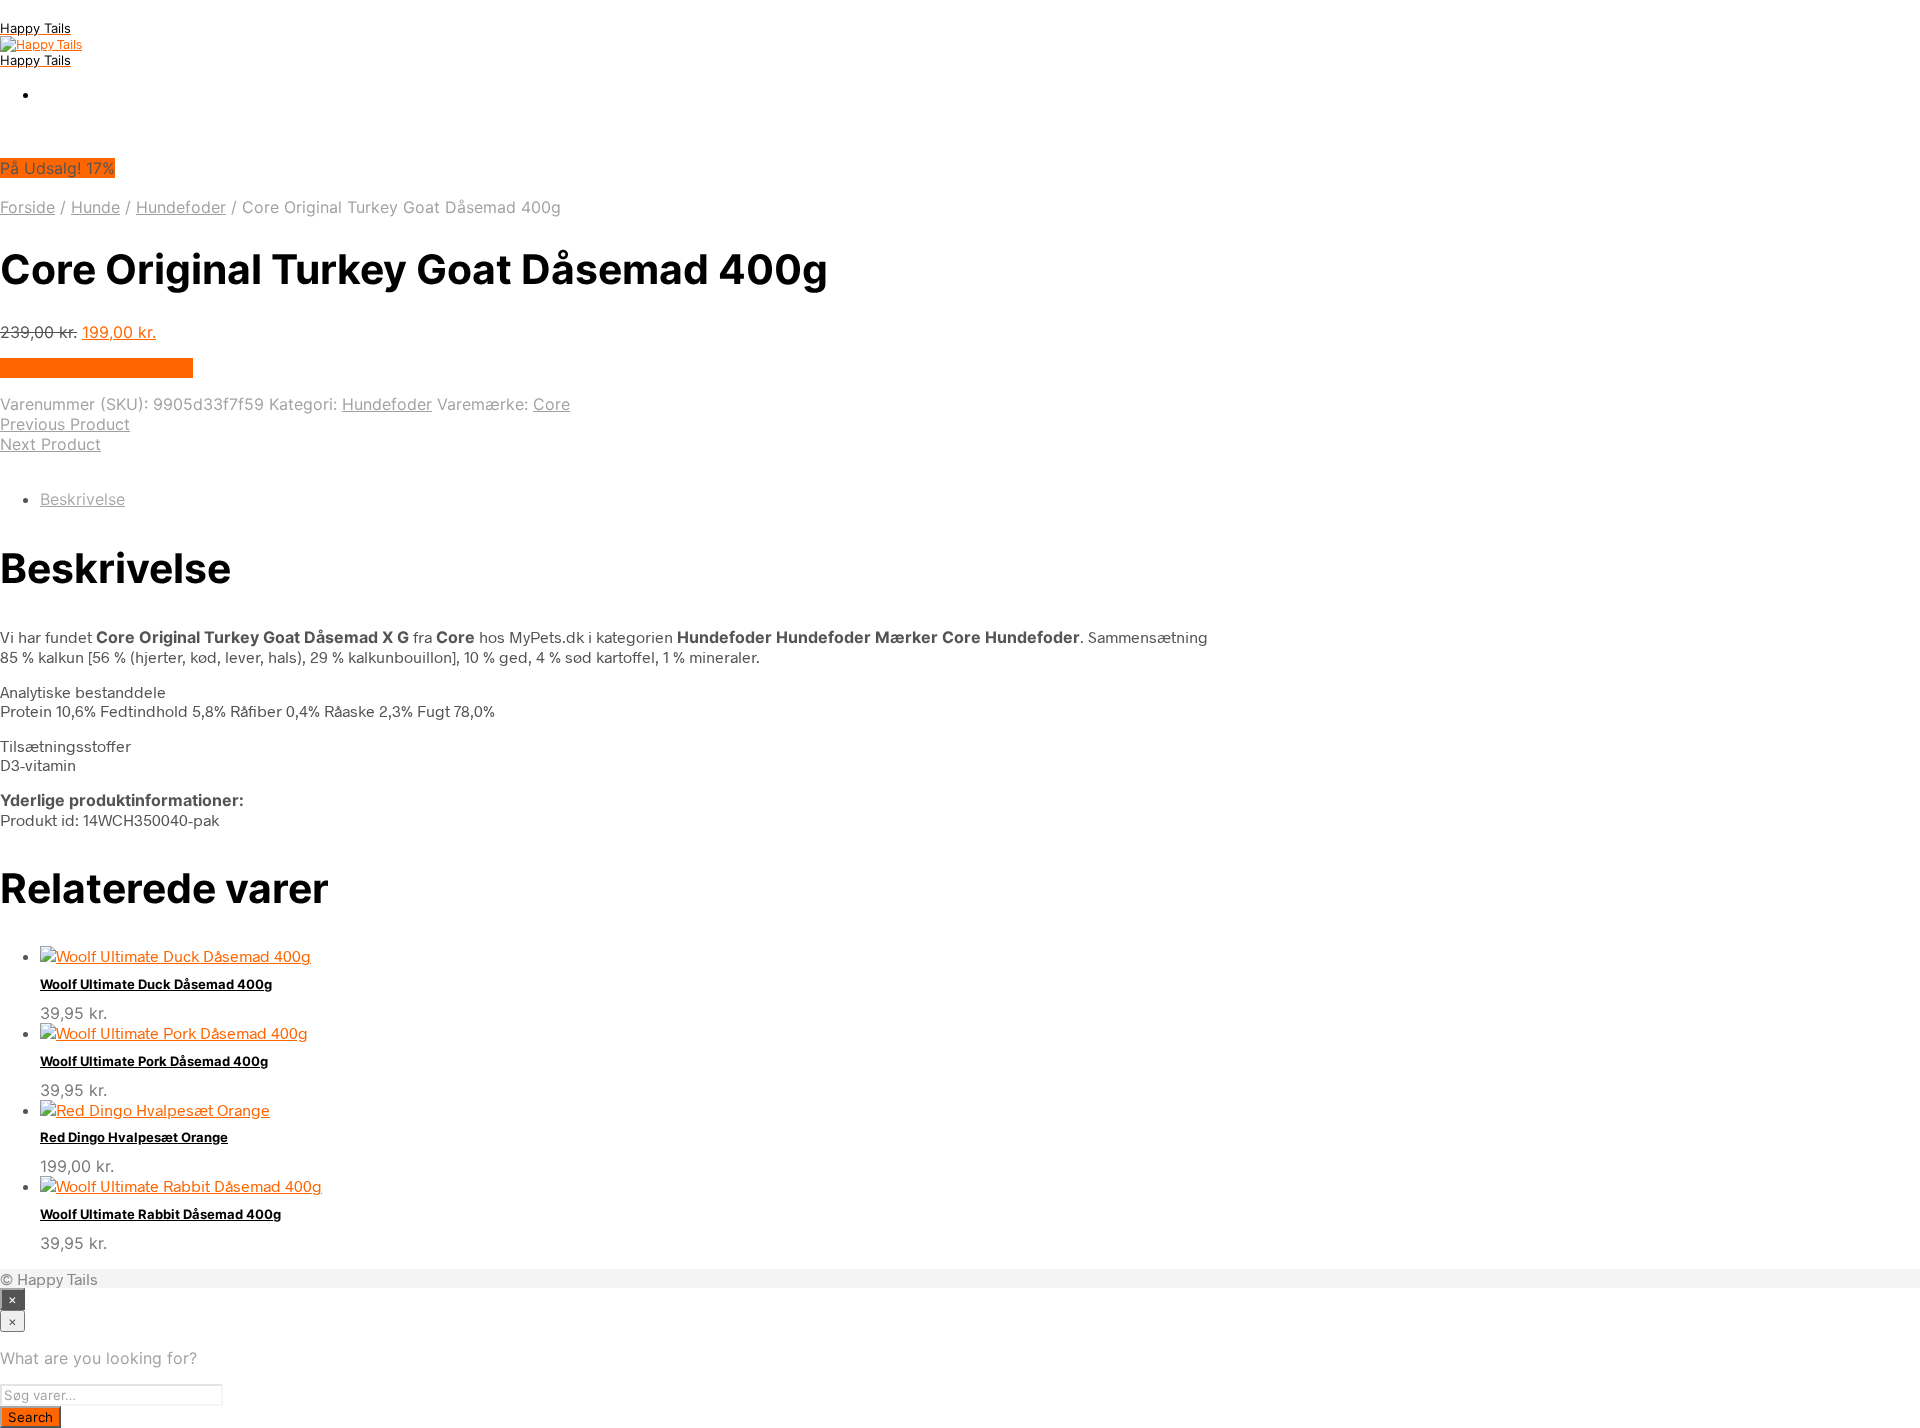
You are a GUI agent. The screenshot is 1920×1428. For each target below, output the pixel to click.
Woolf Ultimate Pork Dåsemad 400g (154, 1061)
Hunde (95, 207)
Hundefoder (181, 207)
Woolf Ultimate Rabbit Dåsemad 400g (160, 1214)
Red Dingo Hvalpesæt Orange (134, 1137)
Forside (27, 207)
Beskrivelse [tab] (82, 499)
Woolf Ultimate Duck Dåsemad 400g (156, 984)
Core (551, 404)
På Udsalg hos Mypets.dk (96, 368)
